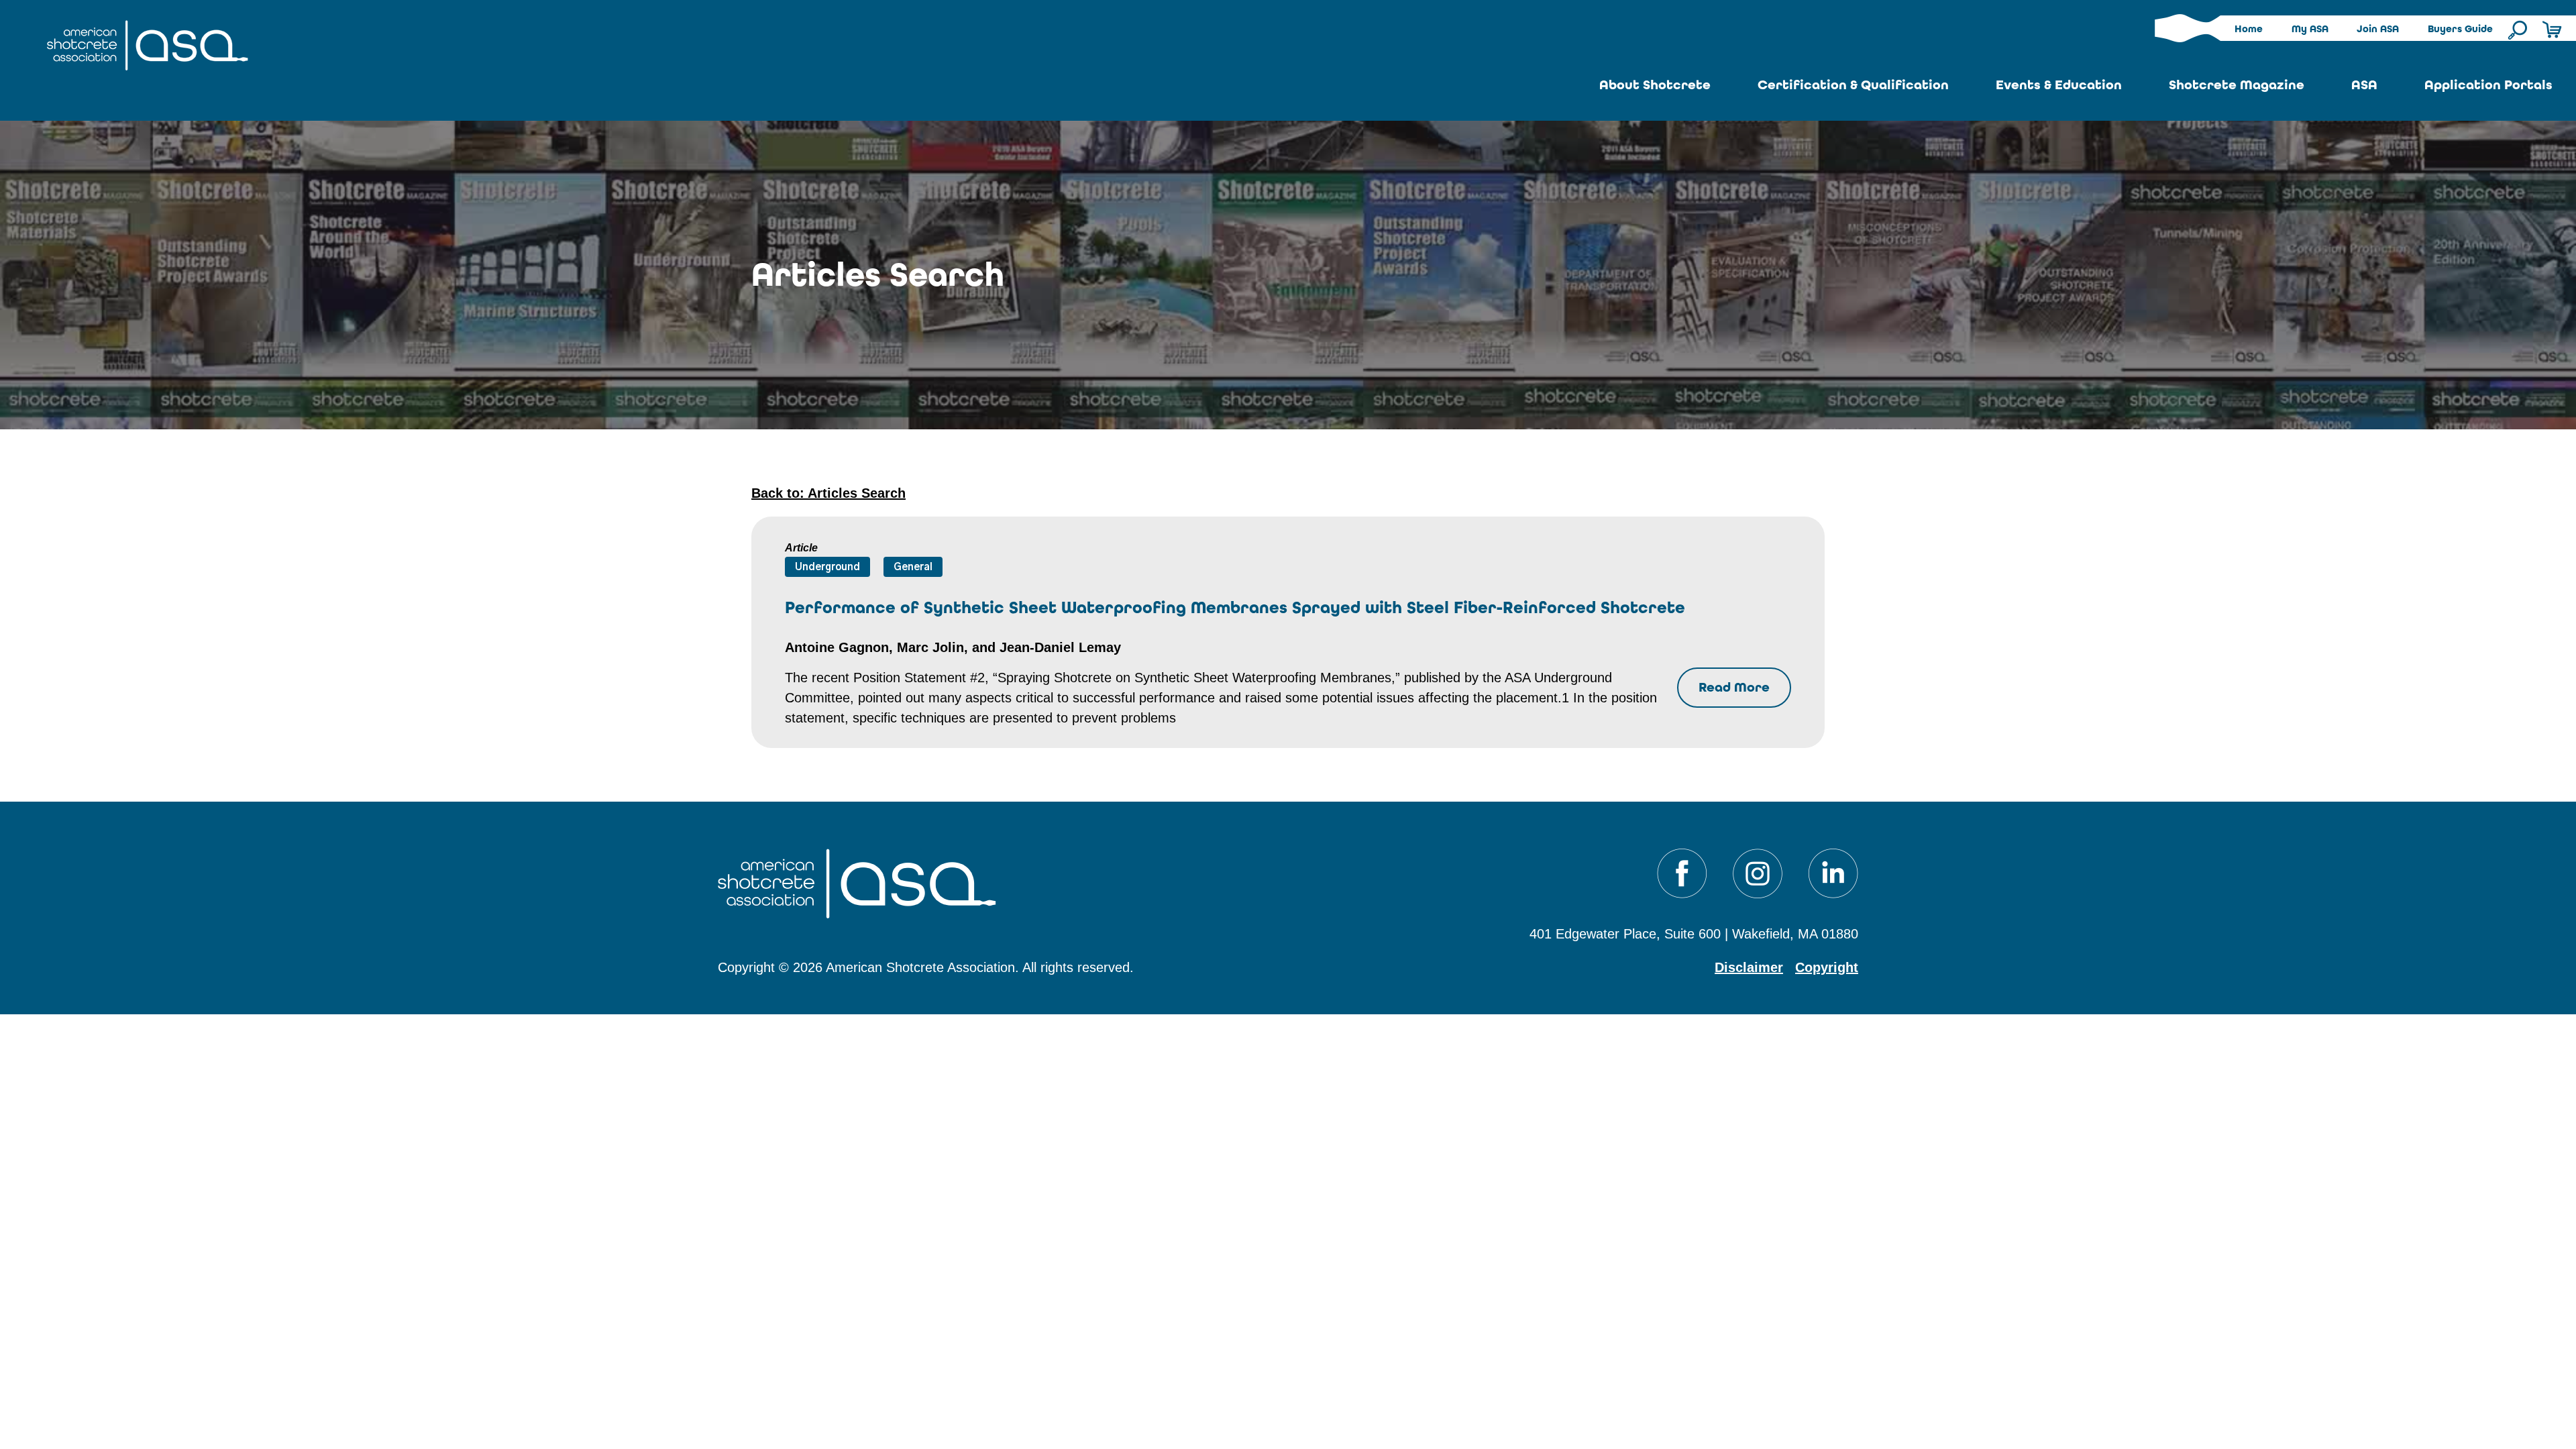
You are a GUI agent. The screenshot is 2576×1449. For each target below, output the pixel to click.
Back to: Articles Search (828, 493)
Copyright (1827, 967)
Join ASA (2378, 29)
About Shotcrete (1655, 85)
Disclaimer (1749, 967)
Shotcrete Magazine (2237, 85)
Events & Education (2059, 85)
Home (2249, 29)
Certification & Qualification (1853, 85)
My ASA (2310, 29)
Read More (1734, 687)
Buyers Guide (2460, 29)
